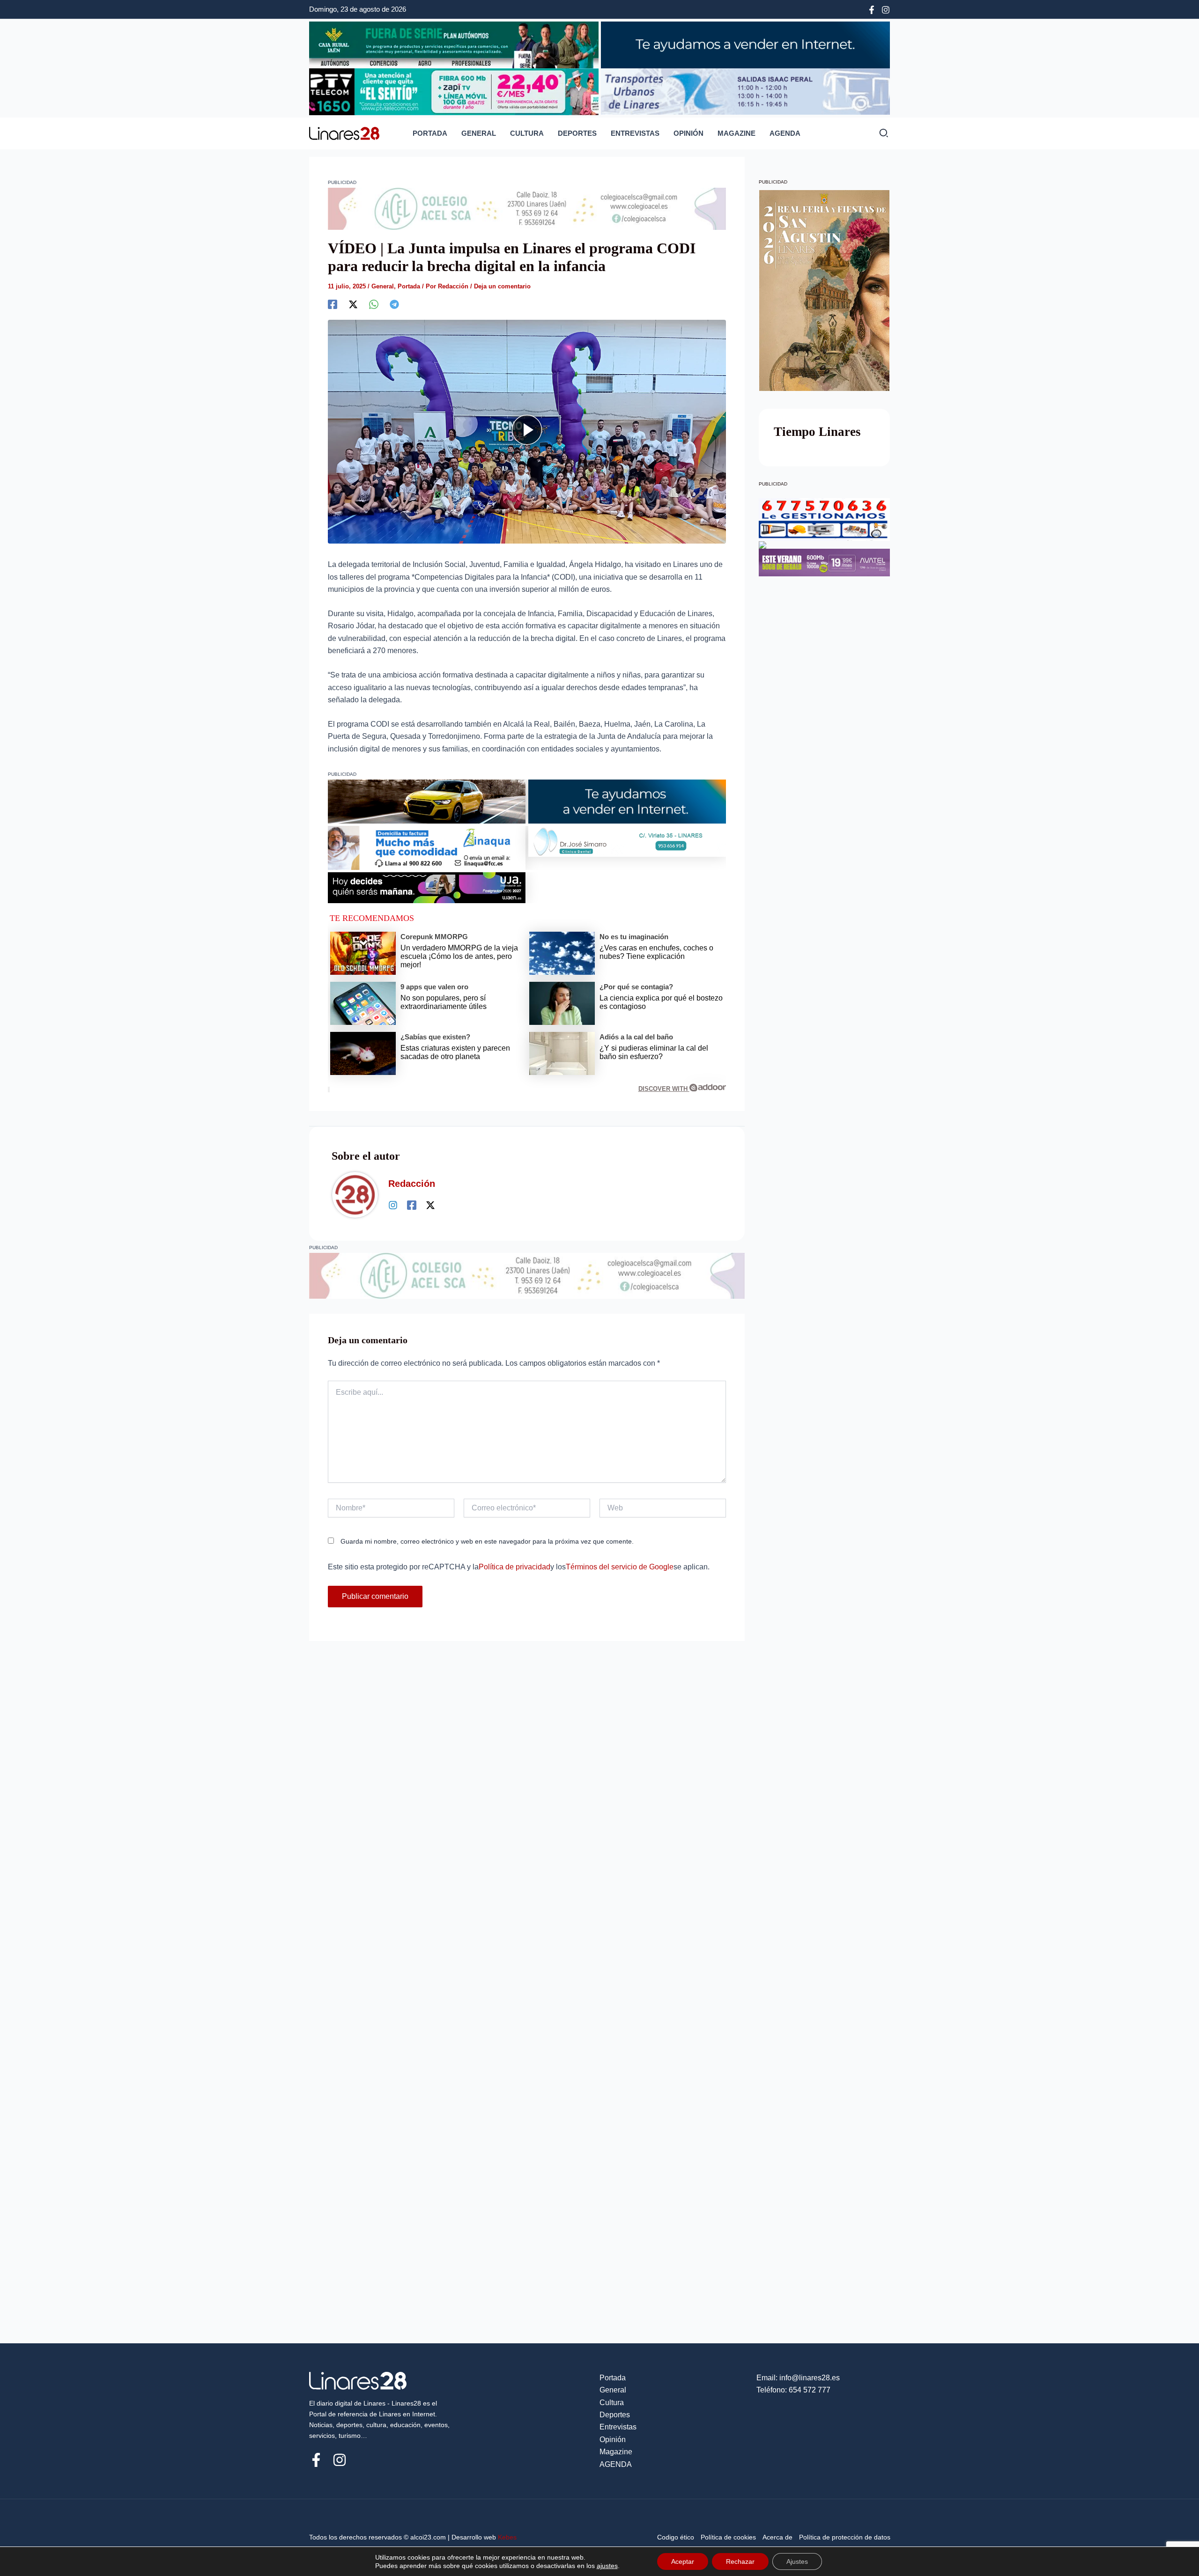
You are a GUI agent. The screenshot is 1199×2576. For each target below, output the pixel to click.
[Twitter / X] (430, 1205)
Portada (430, 133)
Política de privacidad (514, 1567)
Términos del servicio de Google (620, 1567)
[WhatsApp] (374, 304)
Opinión (688, 133)
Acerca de (777, 2537)
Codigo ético (676, 2537)
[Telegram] (394, 304)
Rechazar (740, 2561)
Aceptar (683, 2561)
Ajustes (797, 2561)
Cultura (527, 133)
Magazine (736, 133)
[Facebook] (872, 10)
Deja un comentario (502, 286)
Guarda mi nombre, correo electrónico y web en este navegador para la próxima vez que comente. (487, 1541)
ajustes (607, 2566)
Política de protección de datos (845, 2537)
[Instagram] (886, 10)
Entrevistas (635, 133)
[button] (884, 135)
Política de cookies (728, 2537)
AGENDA (785, 133)
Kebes (507, 2537)
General (479, 133)
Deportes (577, 133)
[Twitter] (353, 304)
